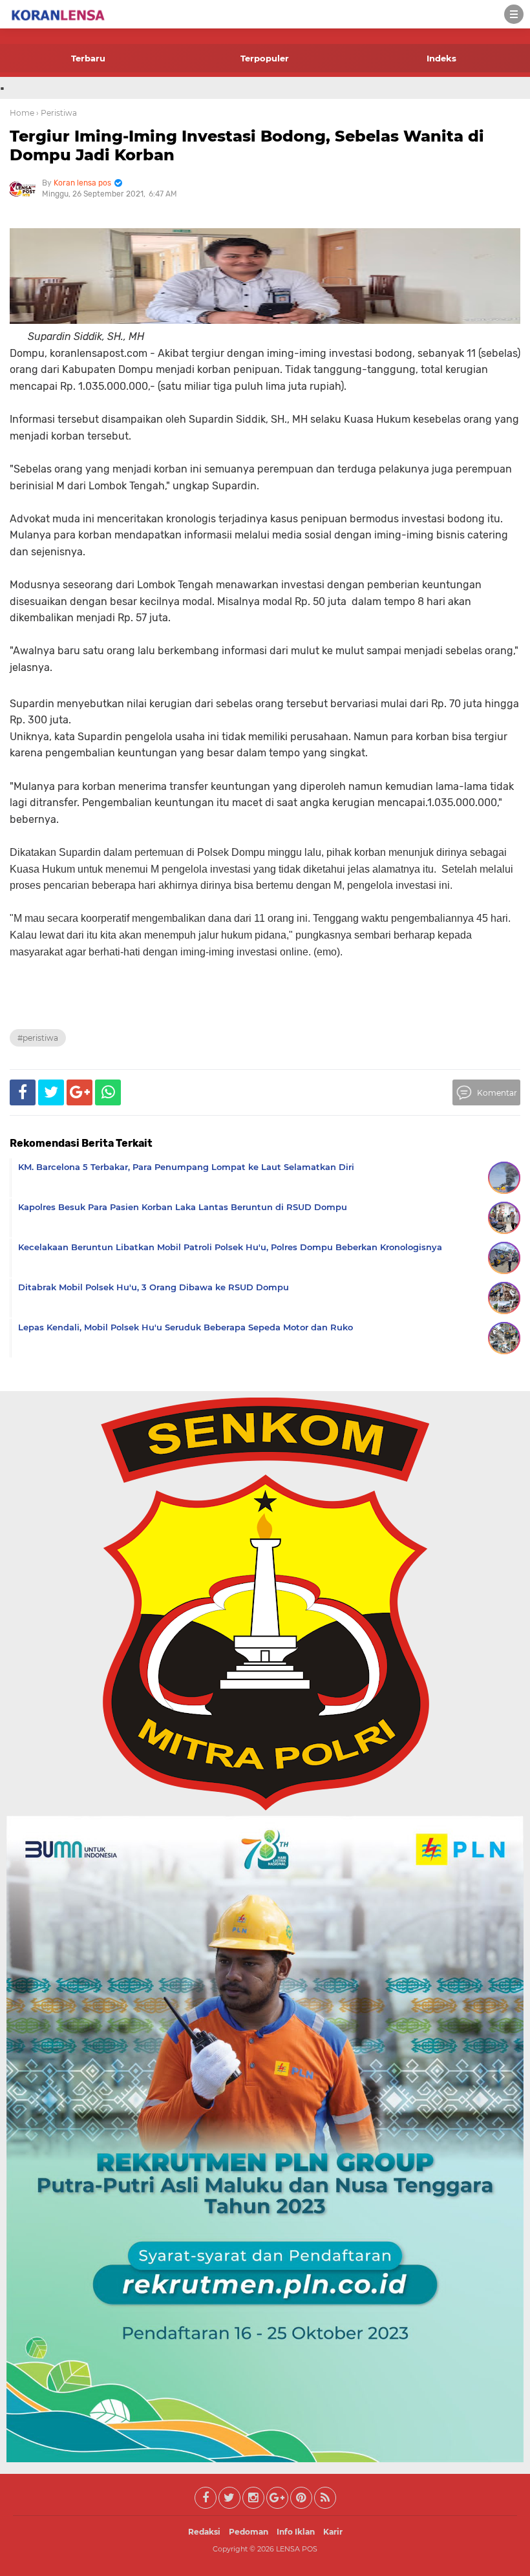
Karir (333, 2532)
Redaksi (204, 2532)
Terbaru (88, 58)
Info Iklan (296, 2532)
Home (22, 113)
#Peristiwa (38, 1038)
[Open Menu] (514, 14)
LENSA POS (297, 2549)
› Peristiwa (57, 113)
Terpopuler (265, 58)
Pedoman (249, 2532)
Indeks (441, 58)
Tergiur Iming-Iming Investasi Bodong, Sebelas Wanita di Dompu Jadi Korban (247, 145)
